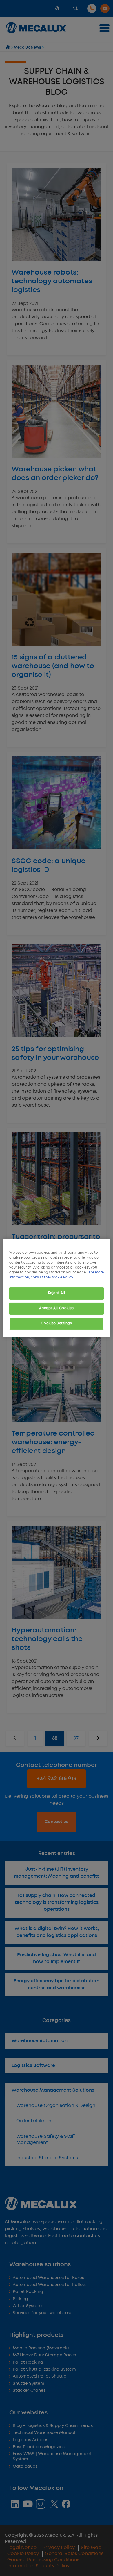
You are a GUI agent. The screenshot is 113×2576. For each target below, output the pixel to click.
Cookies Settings (56, 1323)
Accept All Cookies (56, 1308)
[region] (57, 1288)
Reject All (57, 1293)
